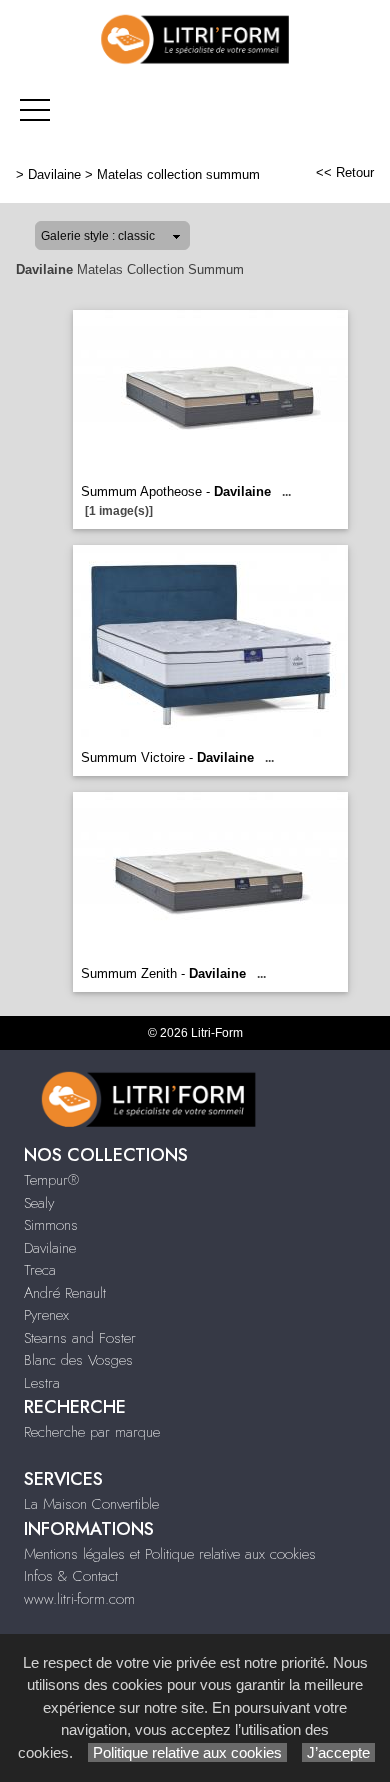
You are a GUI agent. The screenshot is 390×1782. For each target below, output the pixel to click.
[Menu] (35, 109)
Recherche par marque (92, 1432)
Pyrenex (46, 1315)
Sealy (39, 1203)
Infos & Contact (71, 1576)
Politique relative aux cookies (187, 1752)
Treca (40, 1270)
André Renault (65, 1293)
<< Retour (345, 172)
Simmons (51, 1225)
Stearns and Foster (80, 1338)
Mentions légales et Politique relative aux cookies (170, 1554)
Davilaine (54, 174)
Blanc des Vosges (78, 1360)
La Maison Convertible (91, 1504)
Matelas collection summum (178, 174)
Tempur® (51, 1180)
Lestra (42, 1383)
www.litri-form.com (79, 1599)
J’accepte (338, 1752)
